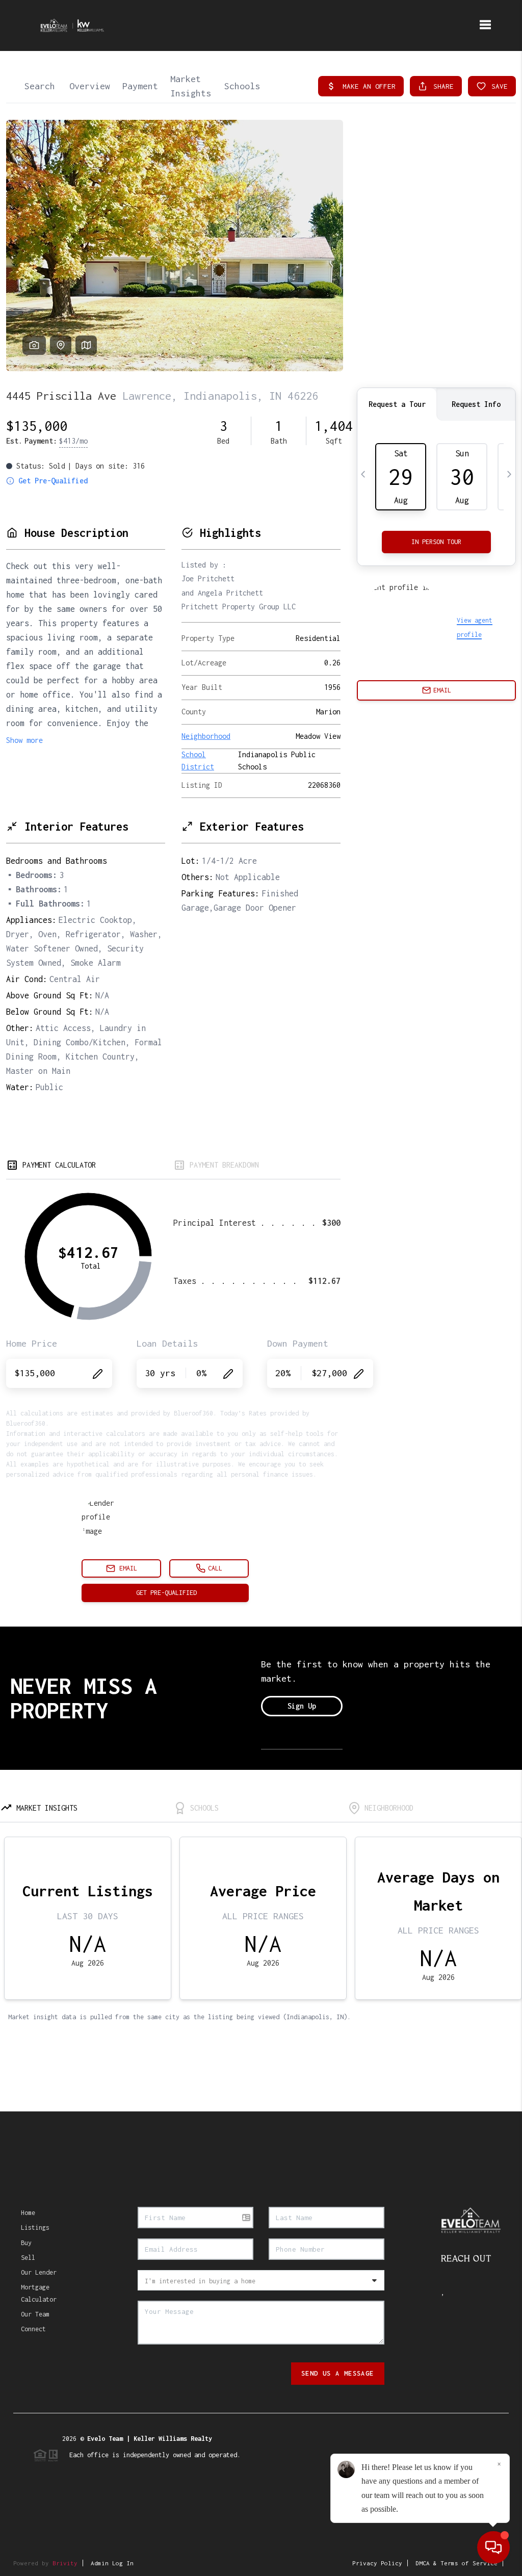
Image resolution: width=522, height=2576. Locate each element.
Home (28, 2213)
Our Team (35, 2314)
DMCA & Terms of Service (456, 2563)
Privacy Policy (377, 2563)
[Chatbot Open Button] (493, 2547)
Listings (35, 2227)
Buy (26, 2243)
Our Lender (39, 2272)
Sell (28, 2258)
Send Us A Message (338, 2373)
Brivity (65, 2563)
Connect (33, 2329)
